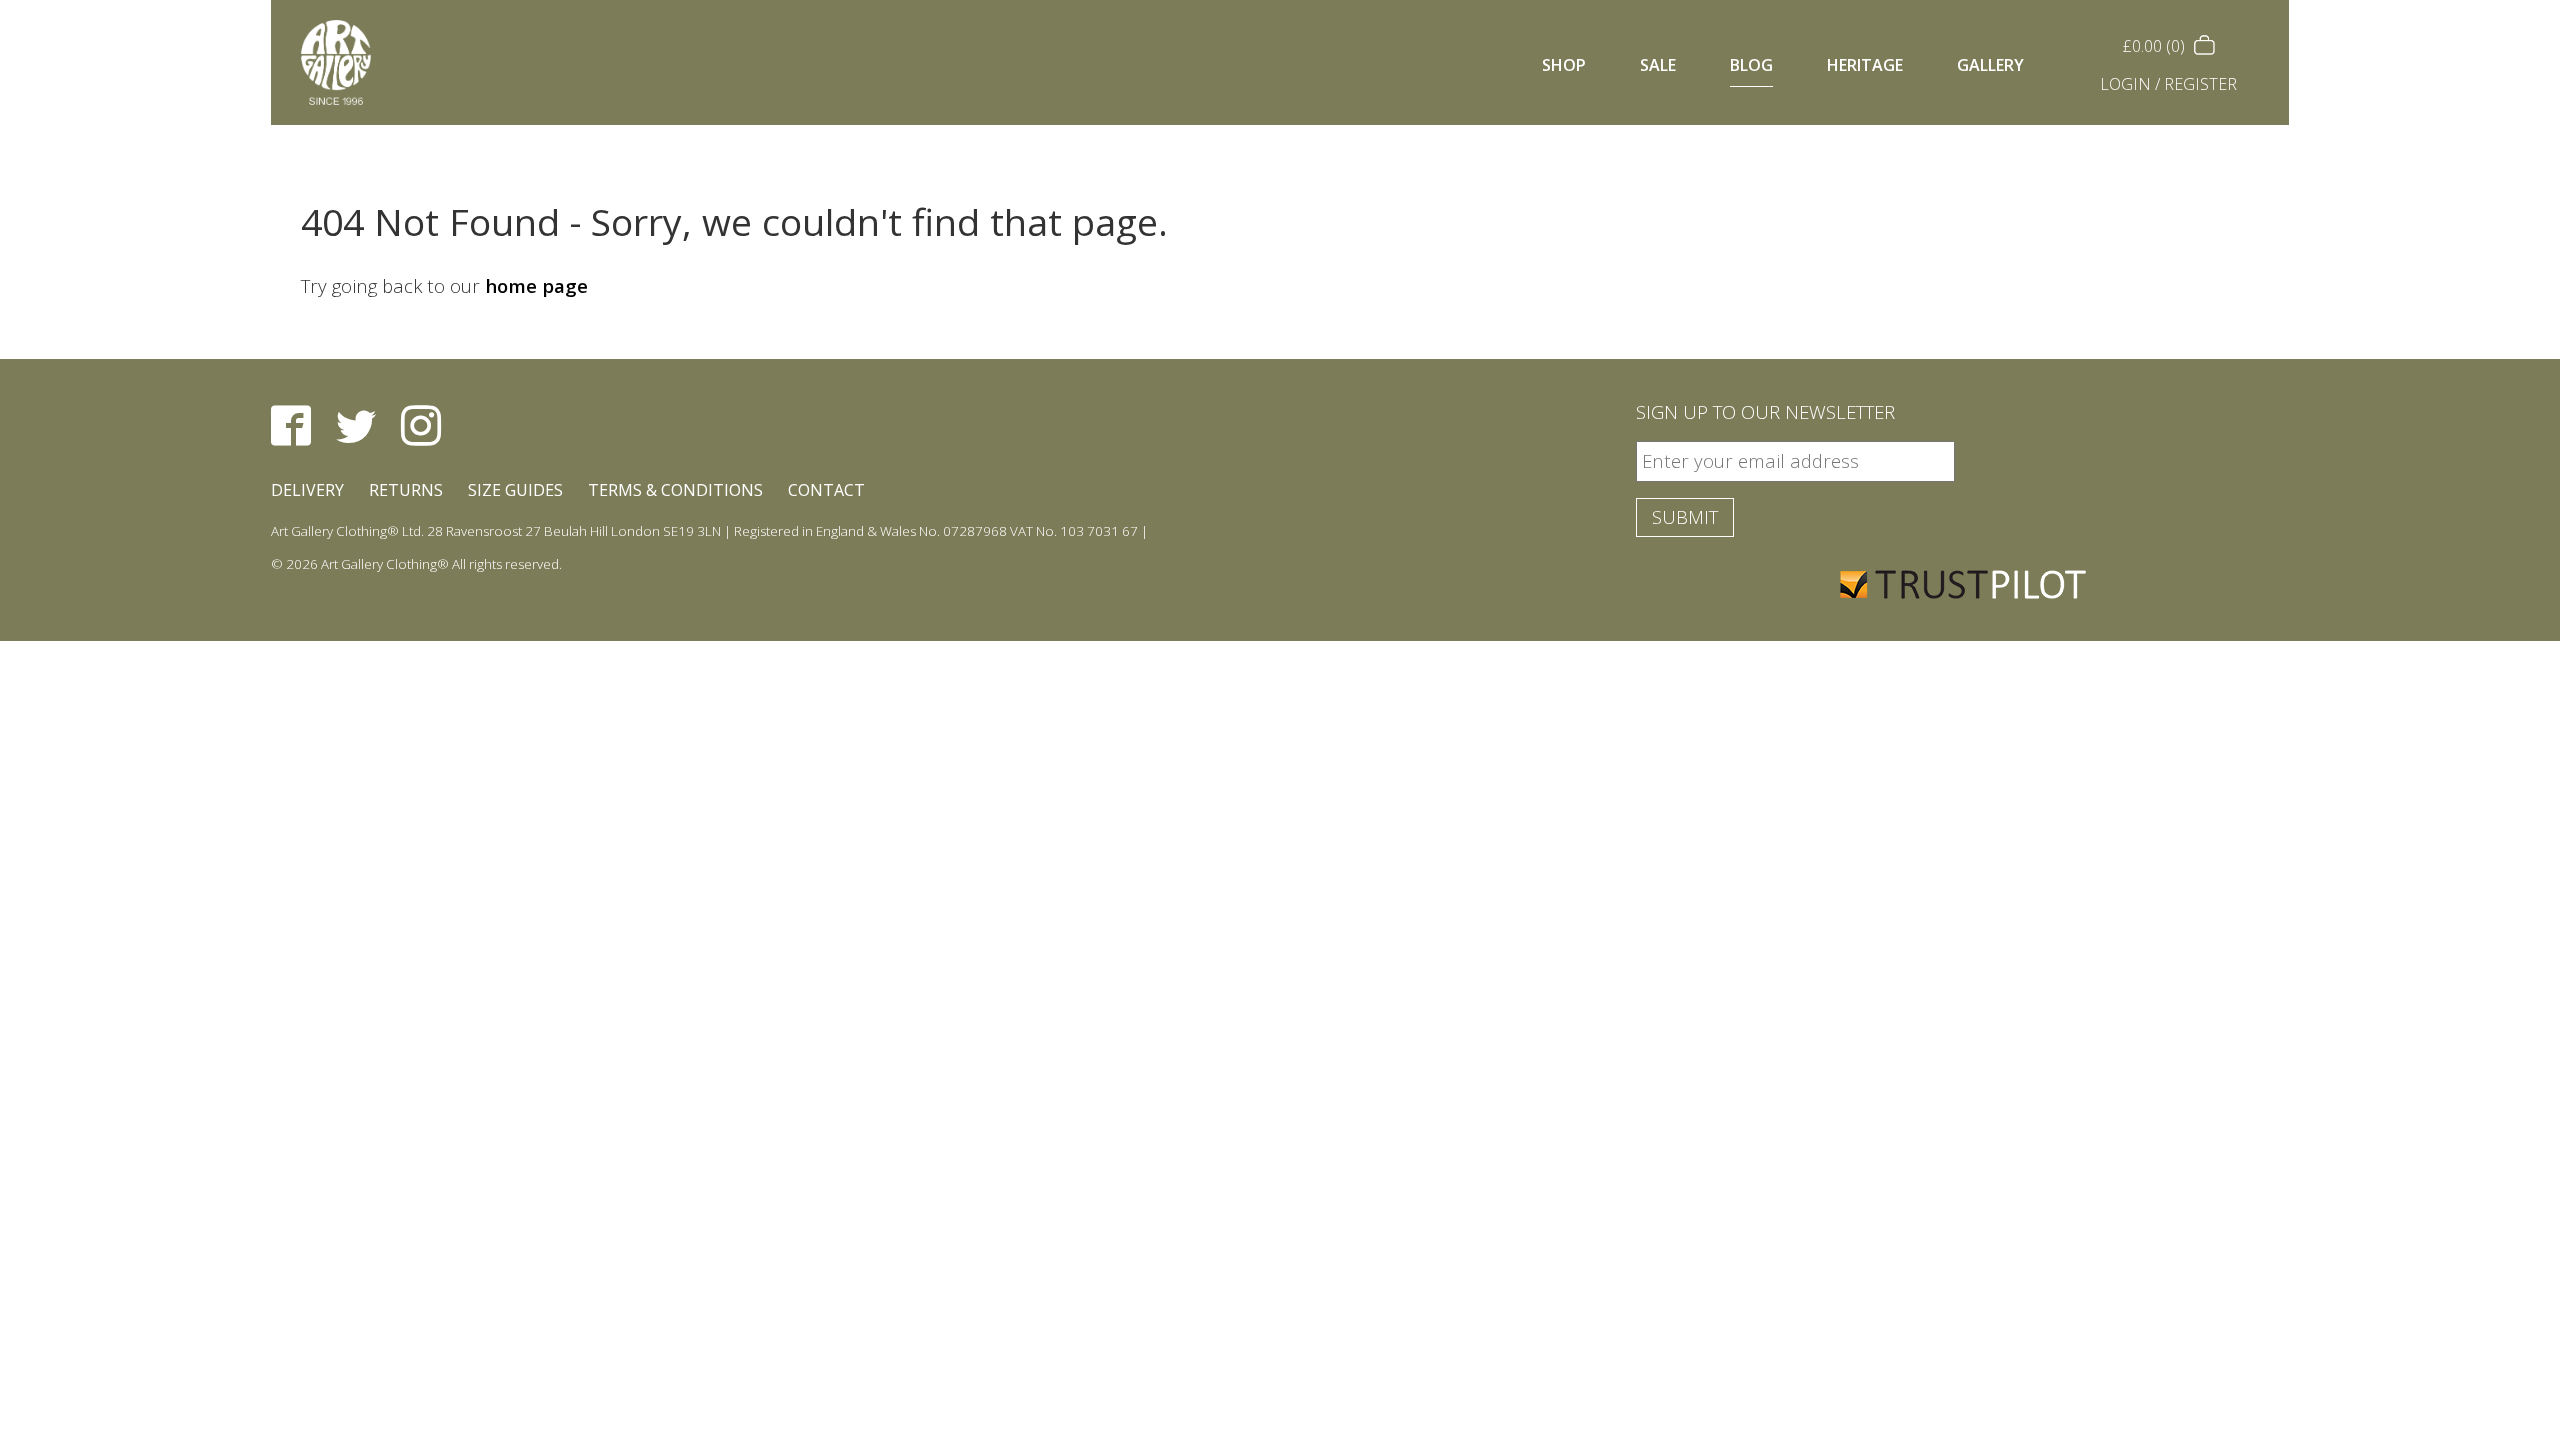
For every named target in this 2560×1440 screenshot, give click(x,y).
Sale (1658, 65)
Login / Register (2168, 84)
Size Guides (515, 490)
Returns (406, 490)
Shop (1564, 65)
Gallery (1990, 65)
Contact (826, 490)
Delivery (307, 490)
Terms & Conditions (675, 490)
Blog (1751, 65)
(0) (2156, 46)
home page (536, 285)
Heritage (1865, 65)
